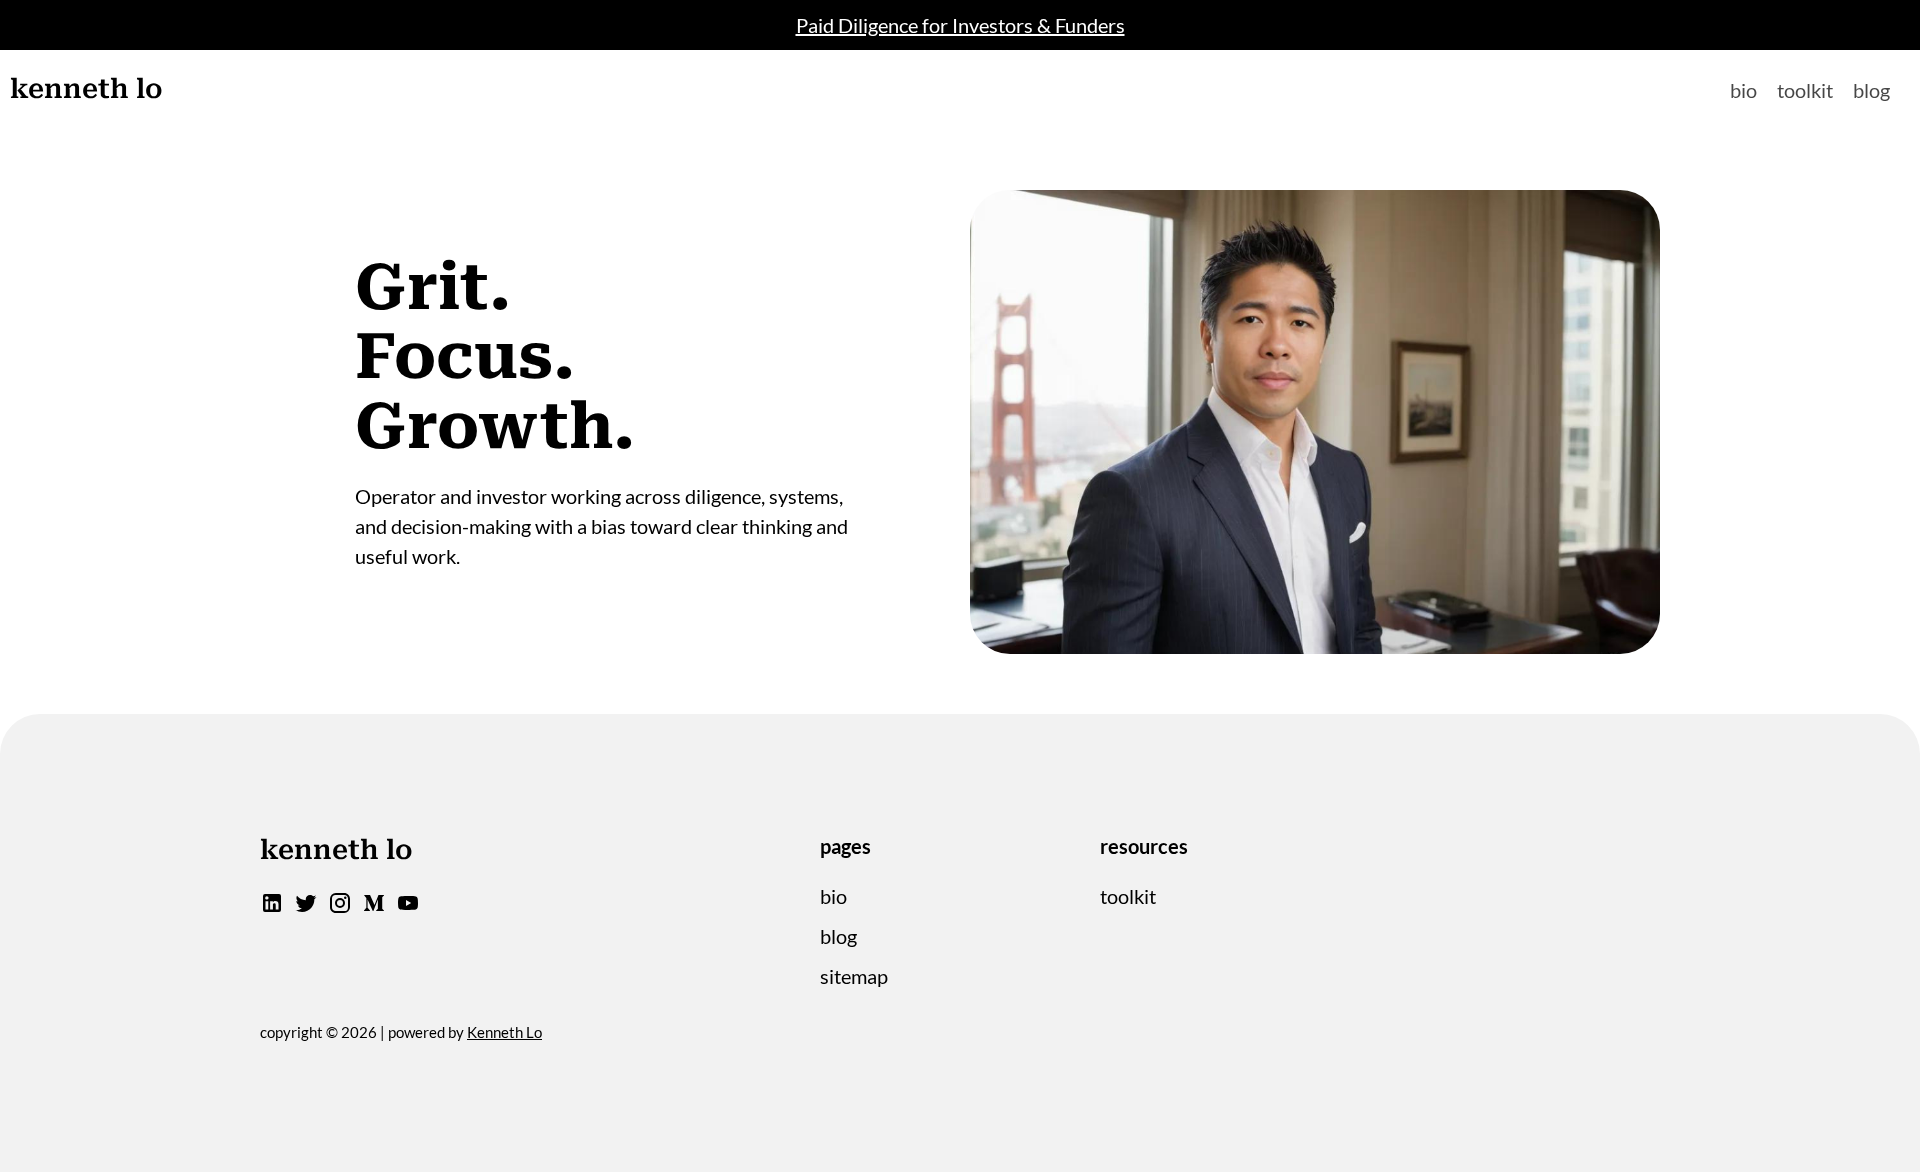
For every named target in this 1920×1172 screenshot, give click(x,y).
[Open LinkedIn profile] (272, 907)
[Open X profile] (306, 907)
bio (1743, 90)
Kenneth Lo (504, 1032)
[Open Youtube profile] (408, 907)
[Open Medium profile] (374, 907)
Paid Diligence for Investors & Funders (960, 25)
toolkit (1805, 90)
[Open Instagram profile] (340, 907)
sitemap (854, 976)
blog (1871, 90)
